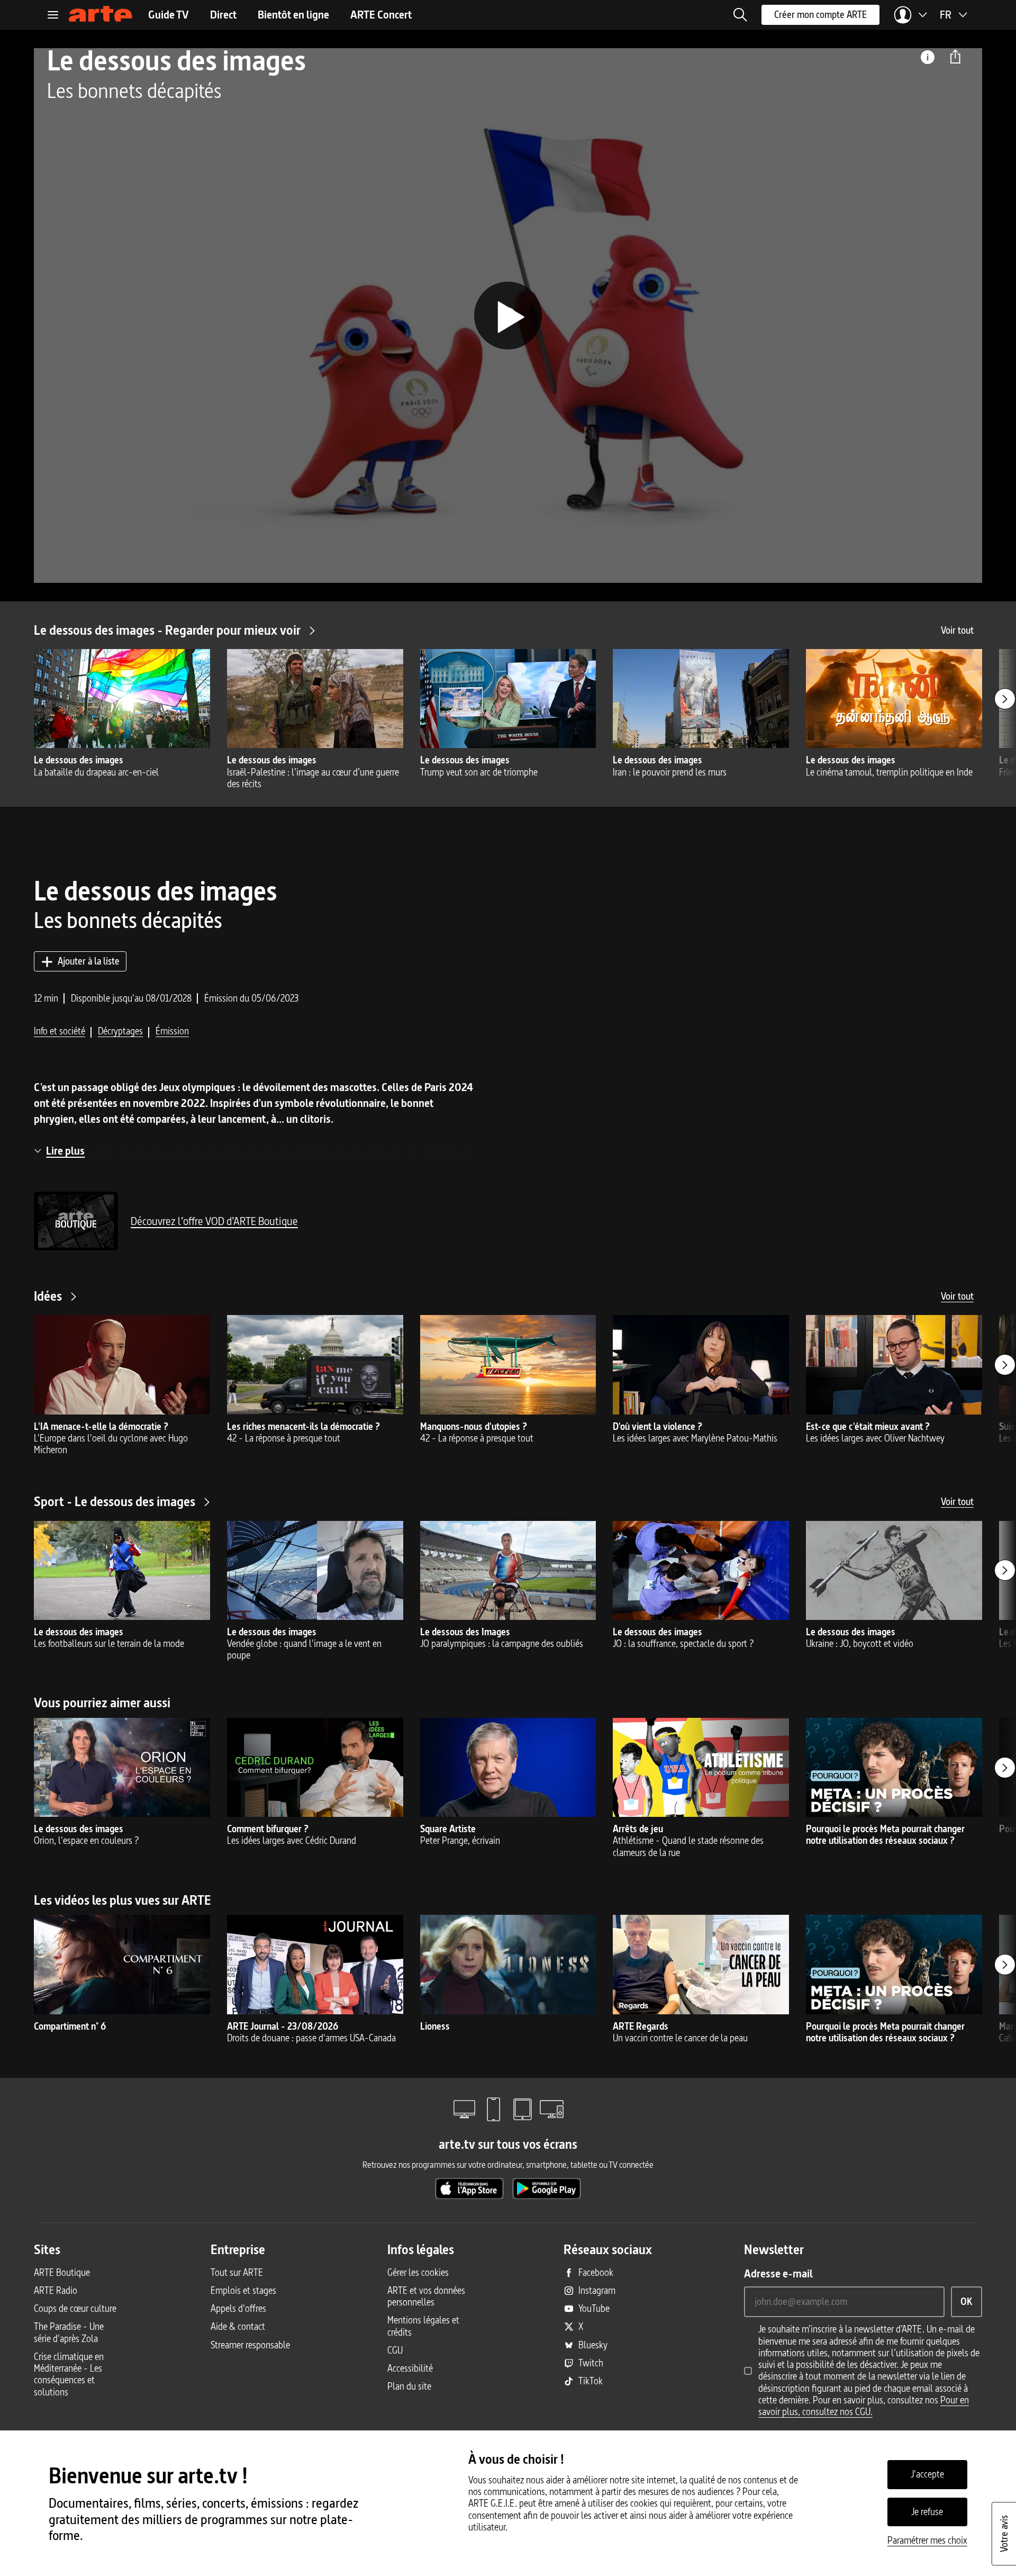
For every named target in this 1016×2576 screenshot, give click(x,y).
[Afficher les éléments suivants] (1005, 699)
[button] (740, 15)
